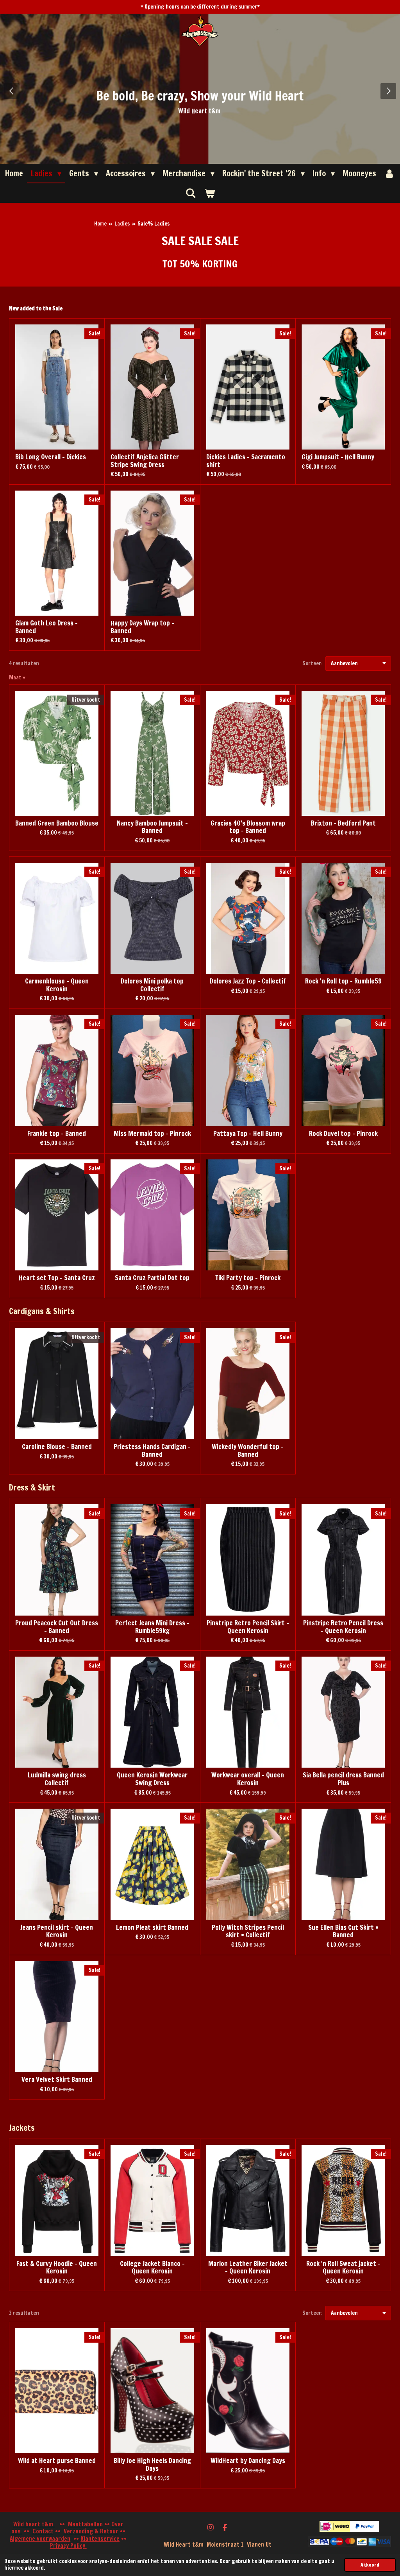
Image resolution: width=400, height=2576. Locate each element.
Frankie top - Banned (57, 1134)
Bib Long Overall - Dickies (51, 457)
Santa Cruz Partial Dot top (152, 1278)
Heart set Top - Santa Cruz (57, 1278)
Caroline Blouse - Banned (57, 1447)
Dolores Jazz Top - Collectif (248, 982)
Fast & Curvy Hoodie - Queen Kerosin (57, 2268)
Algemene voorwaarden (40, 2539)
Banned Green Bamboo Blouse (57, 824)
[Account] (389, 174)
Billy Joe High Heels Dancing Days (152, 2465)
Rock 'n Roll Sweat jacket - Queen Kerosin (343, 2268)
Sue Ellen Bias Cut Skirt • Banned (343, 1932)
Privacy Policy (68, 2546)
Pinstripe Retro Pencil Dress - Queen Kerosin (343, 1627)
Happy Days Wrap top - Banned (142, 627)
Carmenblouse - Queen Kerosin (57, 985)
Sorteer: (312, 663)
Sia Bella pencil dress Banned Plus (343, 1779)
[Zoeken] (191, 193)
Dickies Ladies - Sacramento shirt (246, 461)
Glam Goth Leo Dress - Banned (46, 627)
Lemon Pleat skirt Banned (152, 1928)
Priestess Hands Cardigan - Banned (152, 1451)
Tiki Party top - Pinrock (248, 1278)
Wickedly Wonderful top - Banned (248, 1451)
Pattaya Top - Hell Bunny (248, 1134)
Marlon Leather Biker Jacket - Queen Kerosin (248, 2268)
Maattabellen (85, 2524)
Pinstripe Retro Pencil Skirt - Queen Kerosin (248, 1627)
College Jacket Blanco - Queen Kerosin (152, 2268)
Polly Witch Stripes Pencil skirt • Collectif (248, 1932)
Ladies (122, 224)
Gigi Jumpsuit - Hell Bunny (338, 457)
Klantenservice (100, 2539)
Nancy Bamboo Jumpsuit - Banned (152, 827)
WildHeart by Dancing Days (248, 2461)
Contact (43, 2531)
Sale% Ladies (154, 224)
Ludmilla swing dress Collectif (57, 1779)
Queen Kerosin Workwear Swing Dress (152, 1779)
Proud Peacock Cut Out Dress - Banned (57, 1627)
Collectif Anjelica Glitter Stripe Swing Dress (145, 461)
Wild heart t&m (34, 2524)
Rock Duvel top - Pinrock (343, 1134)
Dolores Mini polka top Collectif (152, 985)
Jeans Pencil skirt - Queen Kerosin (57, 1932)
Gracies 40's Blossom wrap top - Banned (248, 827)
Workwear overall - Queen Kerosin (248, 1779)
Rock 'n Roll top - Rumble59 (343, 982)
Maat (17, 677)
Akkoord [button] (370, 2565)
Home (100, 224)
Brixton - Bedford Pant (343, 824)
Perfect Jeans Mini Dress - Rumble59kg (152, 1627)
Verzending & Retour (91, 2531)
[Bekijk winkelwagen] (209, 193)
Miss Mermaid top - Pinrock (152, 1134)
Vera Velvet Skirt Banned (57, 2080)
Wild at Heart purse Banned (57, 2461)
